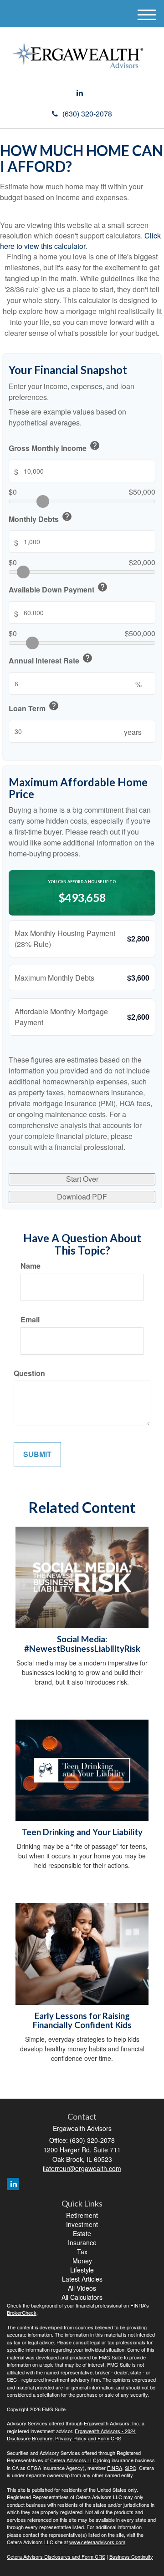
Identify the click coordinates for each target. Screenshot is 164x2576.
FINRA (115, 2468)
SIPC (131, 2468)
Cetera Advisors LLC (73, 2460)
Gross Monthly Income (54, 447)
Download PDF (82, 1197)
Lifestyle (82, 2270)
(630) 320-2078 (87, 114)
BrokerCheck (22, 2313)
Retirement (82, 2215)
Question (29, 1373)
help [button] (95, 445)
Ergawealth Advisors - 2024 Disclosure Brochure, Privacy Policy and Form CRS (71, 2435)
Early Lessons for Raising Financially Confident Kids (82, 2021)
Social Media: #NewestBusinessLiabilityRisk (82, 1644)
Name (31, 1266)
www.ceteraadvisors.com (97, 2542)
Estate (82, 2233)
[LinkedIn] (80, 93)
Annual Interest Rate (51, 659)
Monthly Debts (41, 518)
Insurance (82, 2242)
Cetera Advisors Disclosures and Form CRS (56, 2556)
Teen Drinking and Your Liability (82, 1832)
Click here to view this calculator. (80, 241)
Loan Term (34, 707)
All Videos (82, 2288)
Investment (82, 2224)
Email (30, 1320)
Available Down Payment (58, 588)
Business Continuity (131, 2556)
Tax (82, 2252)
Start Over (82, 1179)
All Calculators (82, 2297)
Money (82, 2261)
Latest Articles (82, 2279)
